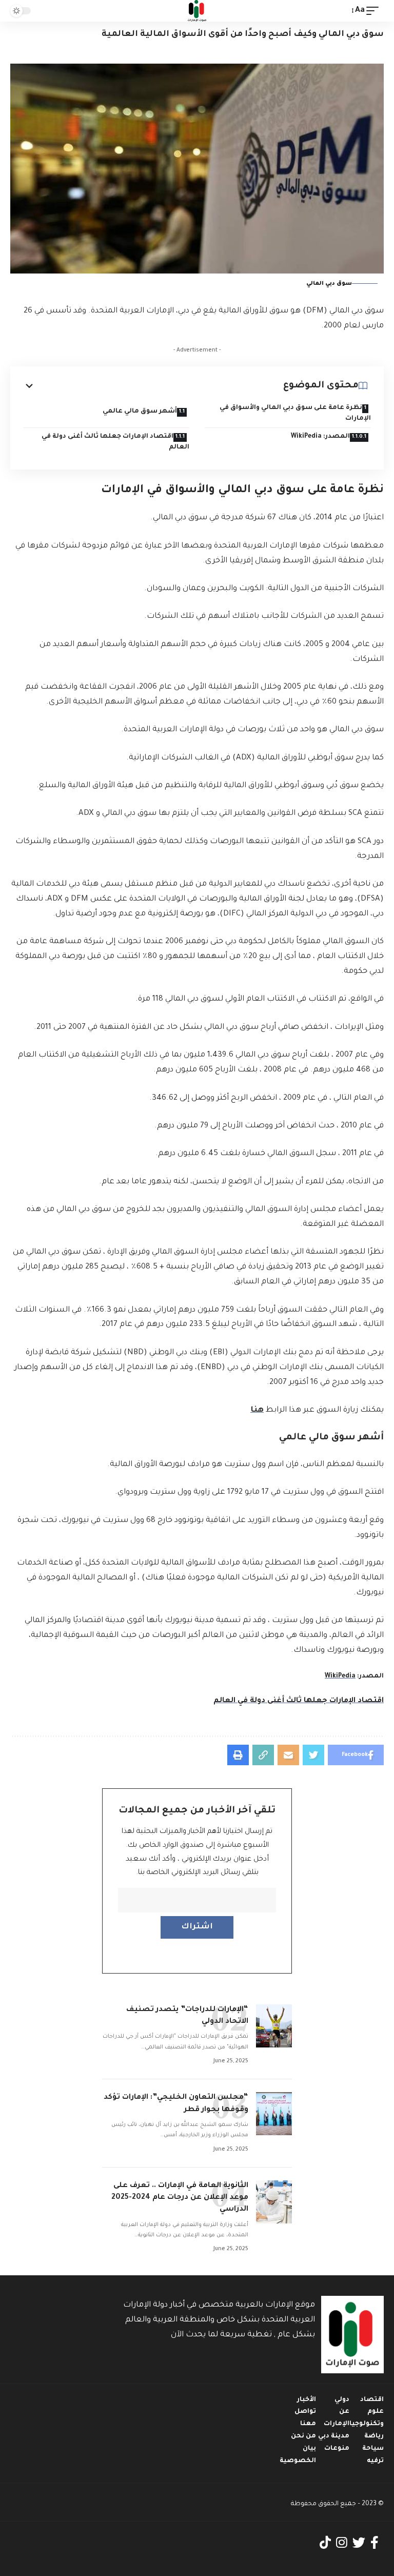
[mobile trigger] (375, 11)
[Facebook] (375, 2543)
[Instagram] (342, 2543)
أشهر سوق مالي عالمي (140, 412)
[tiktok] (325, 2543)
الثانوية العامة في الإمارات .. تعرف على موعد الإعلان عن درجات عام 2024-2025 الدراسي (180, 2198)
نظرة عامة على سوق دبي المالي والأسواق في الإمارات (295, 413)
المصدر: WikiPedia (320, 437)
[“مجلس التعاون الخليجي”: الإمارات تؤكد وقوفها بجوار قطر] (274, 2114)
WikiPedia (340, 1676)
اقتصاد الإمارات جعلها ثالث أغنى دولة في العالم (115, 442)
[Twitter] (359, 2543)
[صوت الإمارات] (197, 11)
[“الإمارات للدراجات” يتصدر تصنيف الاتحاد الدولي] (274, 2026)
